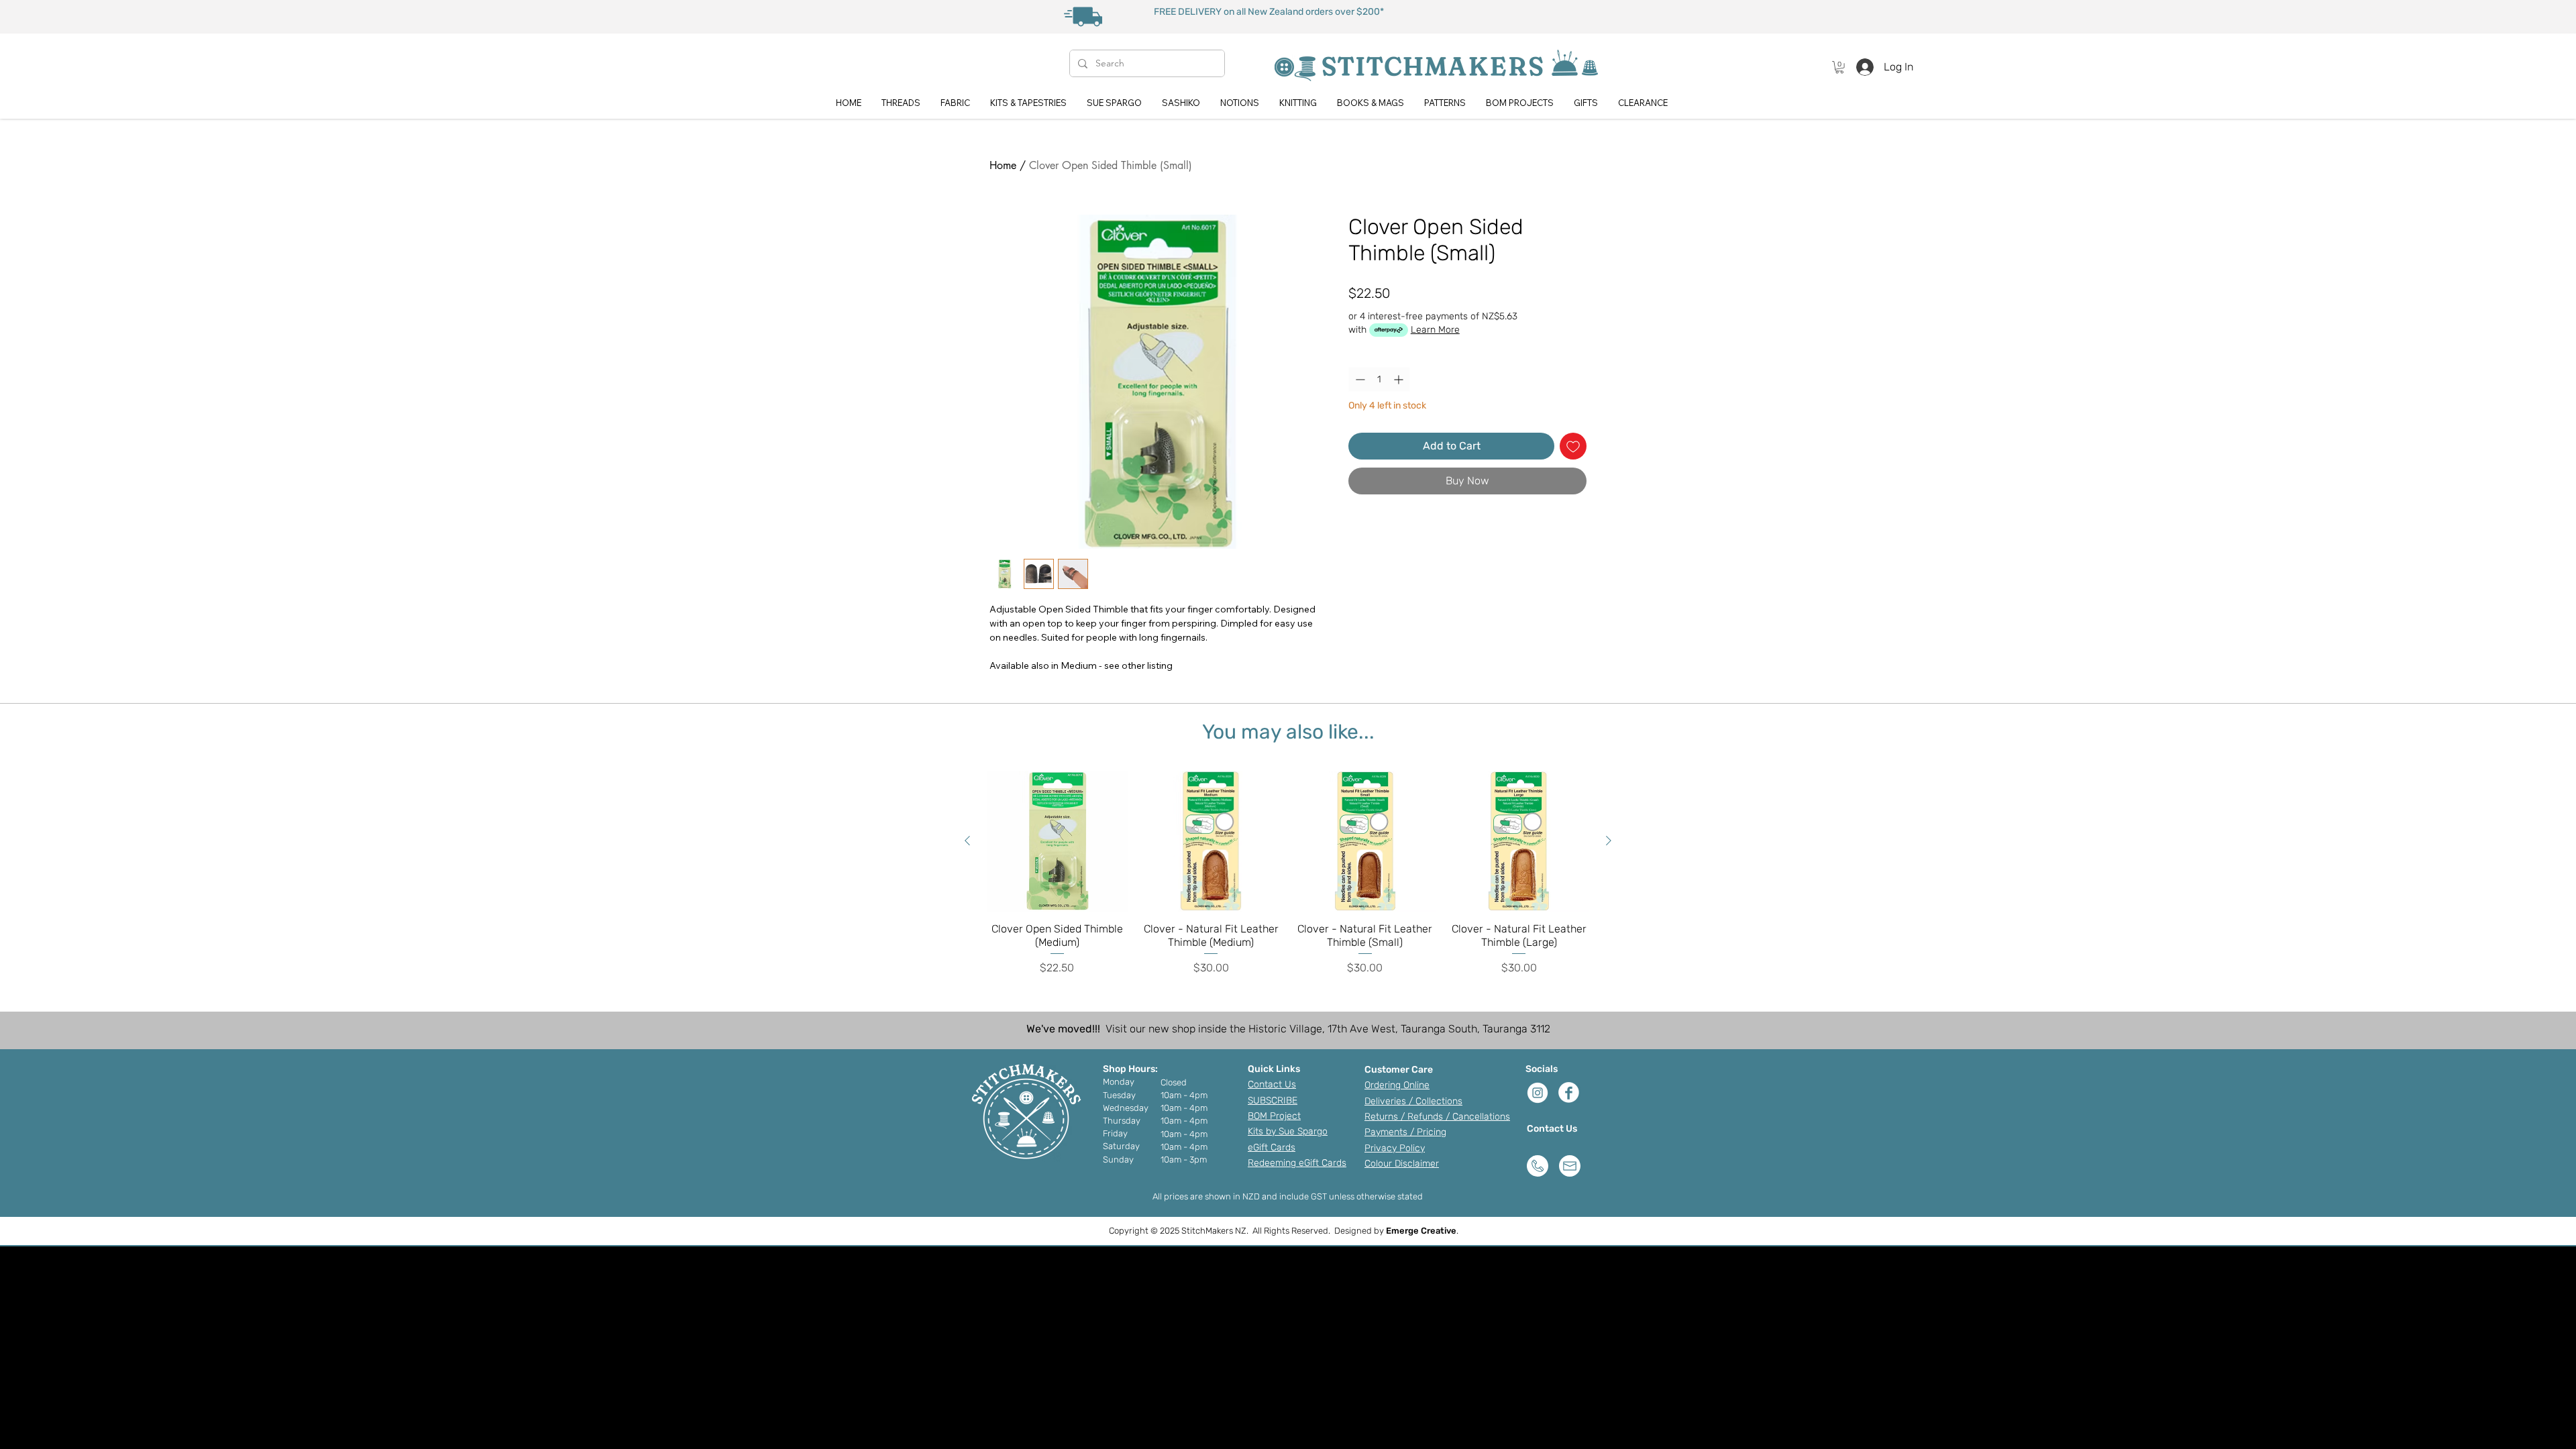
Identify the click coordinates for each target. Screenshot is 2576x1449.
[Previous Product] (967, 841)
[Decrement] (1359, 379)
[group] (1288, 873)
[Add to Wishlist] (1573, 446)
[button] (1839, 67)
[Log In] (1861, 67)
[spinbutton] (1379, 379)
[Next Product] (1609, 841)
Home (1003, 165)
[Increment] (1400, 379)
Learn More (1435, 330)
